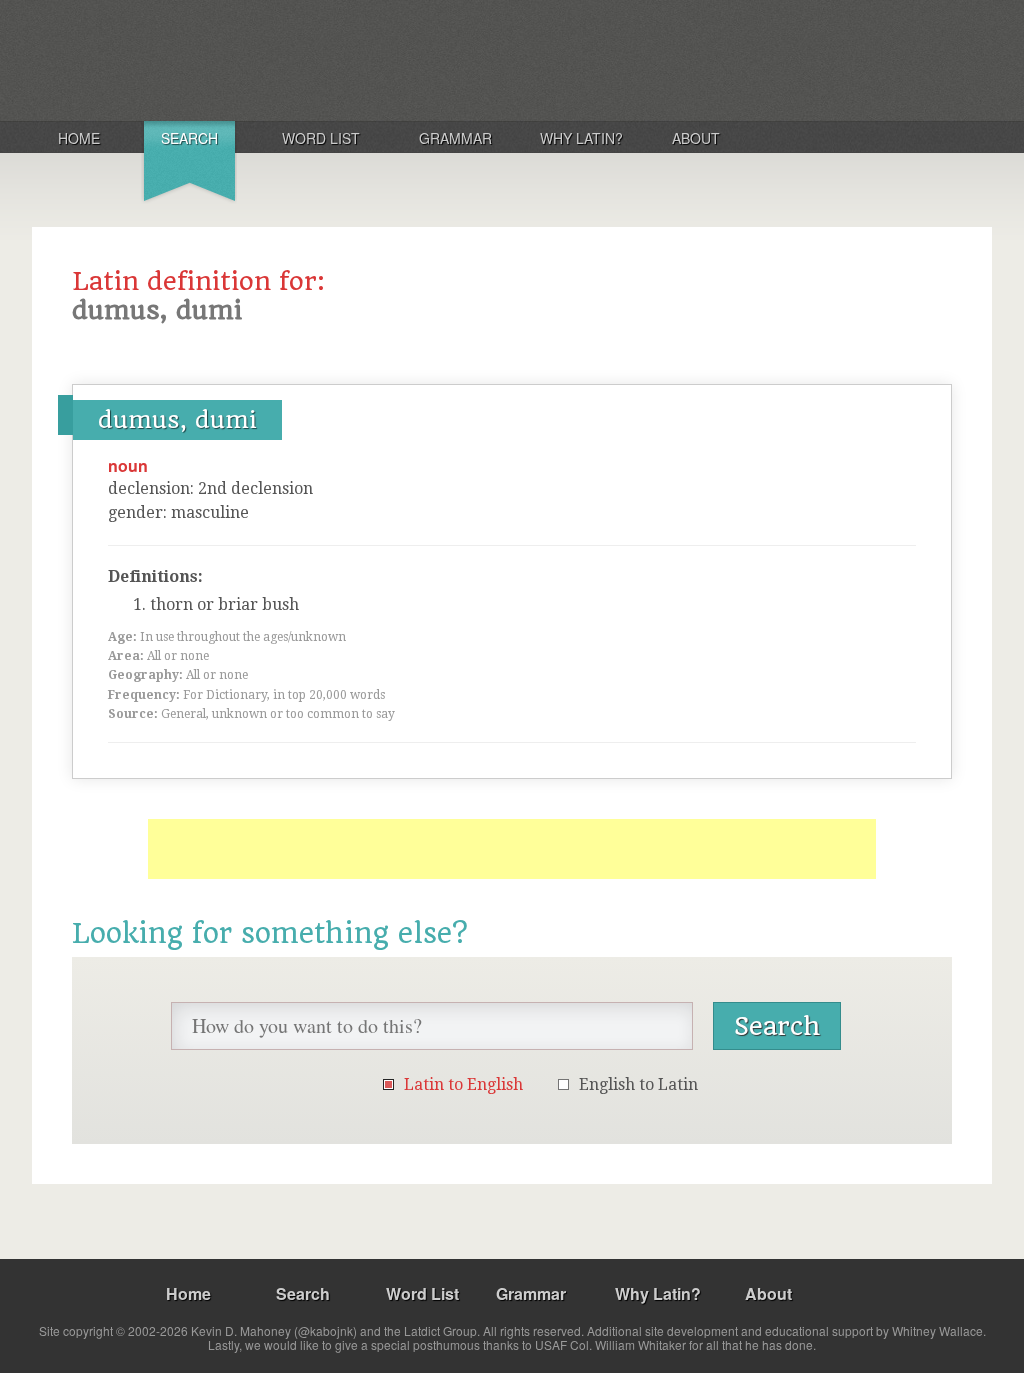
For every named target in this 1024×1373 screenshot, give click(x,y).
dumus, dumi (177, 420)
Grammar (455, 138)
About (696, 138)
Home (79, 138)
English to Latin (638, 1084)
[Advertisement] (512, 849)
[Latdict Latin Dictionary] (295, 59)
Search (189, 138)
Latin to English (463, 1084)
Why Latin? (581, 138)
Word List (321, 138)
